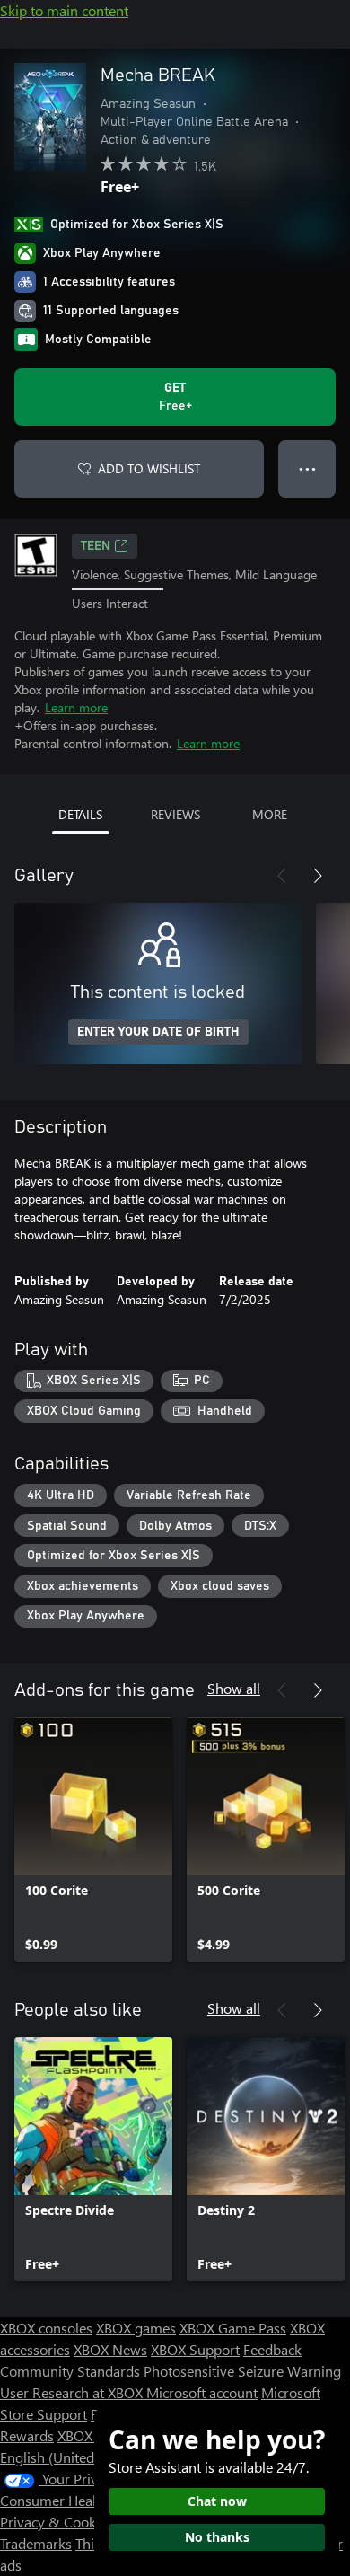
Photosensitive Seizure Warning (242, 2371)
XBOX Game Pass (233, 2328)
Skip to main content (64, 10)
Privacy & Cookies (57, 2522)
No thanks (217, 2537)
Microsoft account (202, 2392)
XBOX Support (195, 2349)
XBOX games (136, 2328)
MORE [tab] (270, 814)
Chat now (217, 2501)
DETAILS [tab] (80, 814)
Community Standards (70, 2371)
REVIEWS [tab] (175, 814)
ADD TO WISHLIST (149, 468)
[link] (93, 1839)
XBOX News (110, 2349)
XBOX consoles (46, 2328)
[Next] (318, 876)
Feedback (272, 2349)
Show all (234, 1688)
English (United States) (70, 2457)
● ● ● (307, 468)
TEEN (96, 546)
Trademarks (36, 2543)
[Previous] (282, 876)
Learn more (76, 707)
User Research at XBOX (73, 2392)
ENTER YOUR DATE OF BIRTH (158, 1032)
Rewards (27, 2435)
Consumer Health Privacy (79, 2500)
